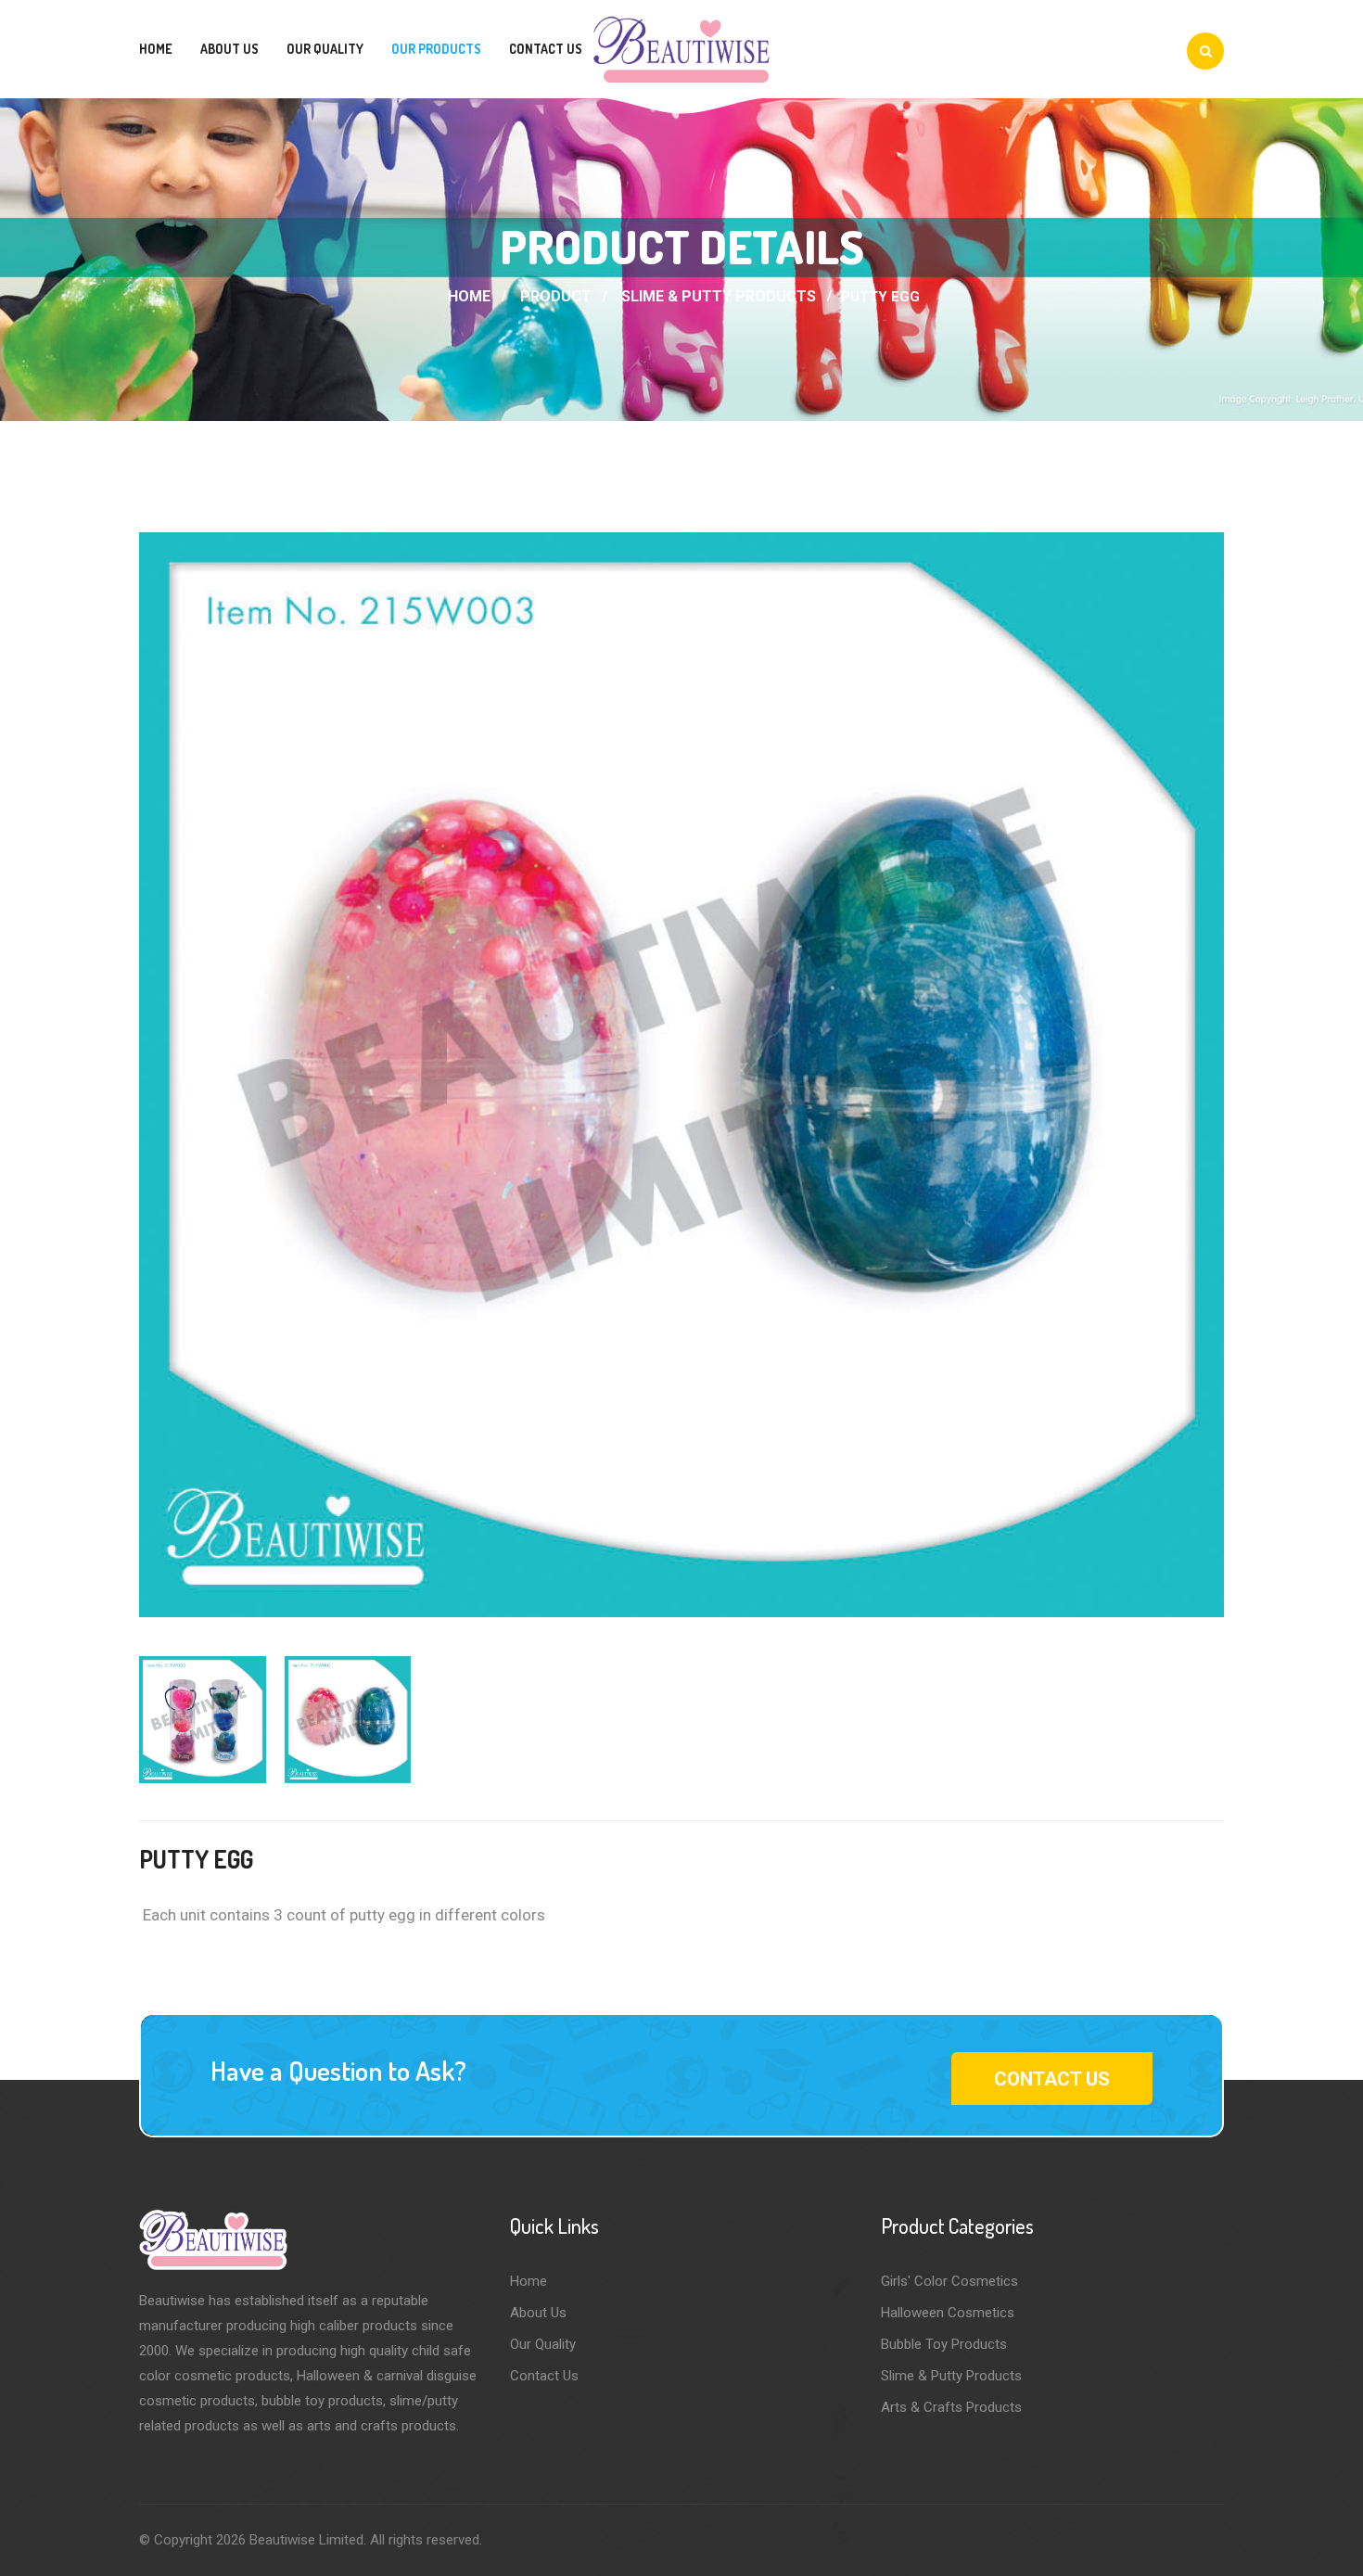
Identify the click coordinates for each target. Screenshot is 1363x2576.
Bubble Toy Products (944, 2344)
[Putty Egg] (681, 1075)
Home (156, 49)
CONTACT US (1052, 2079)
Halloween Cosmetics (948, 2313)
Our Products (436, 49)
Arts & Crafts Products (951, 2407)
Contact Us (546, 49)
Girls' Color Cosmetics (949, 2281)
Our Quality (325, 49)
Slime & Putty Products (719, 296)
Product (556, 296)
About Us (229, 49)
